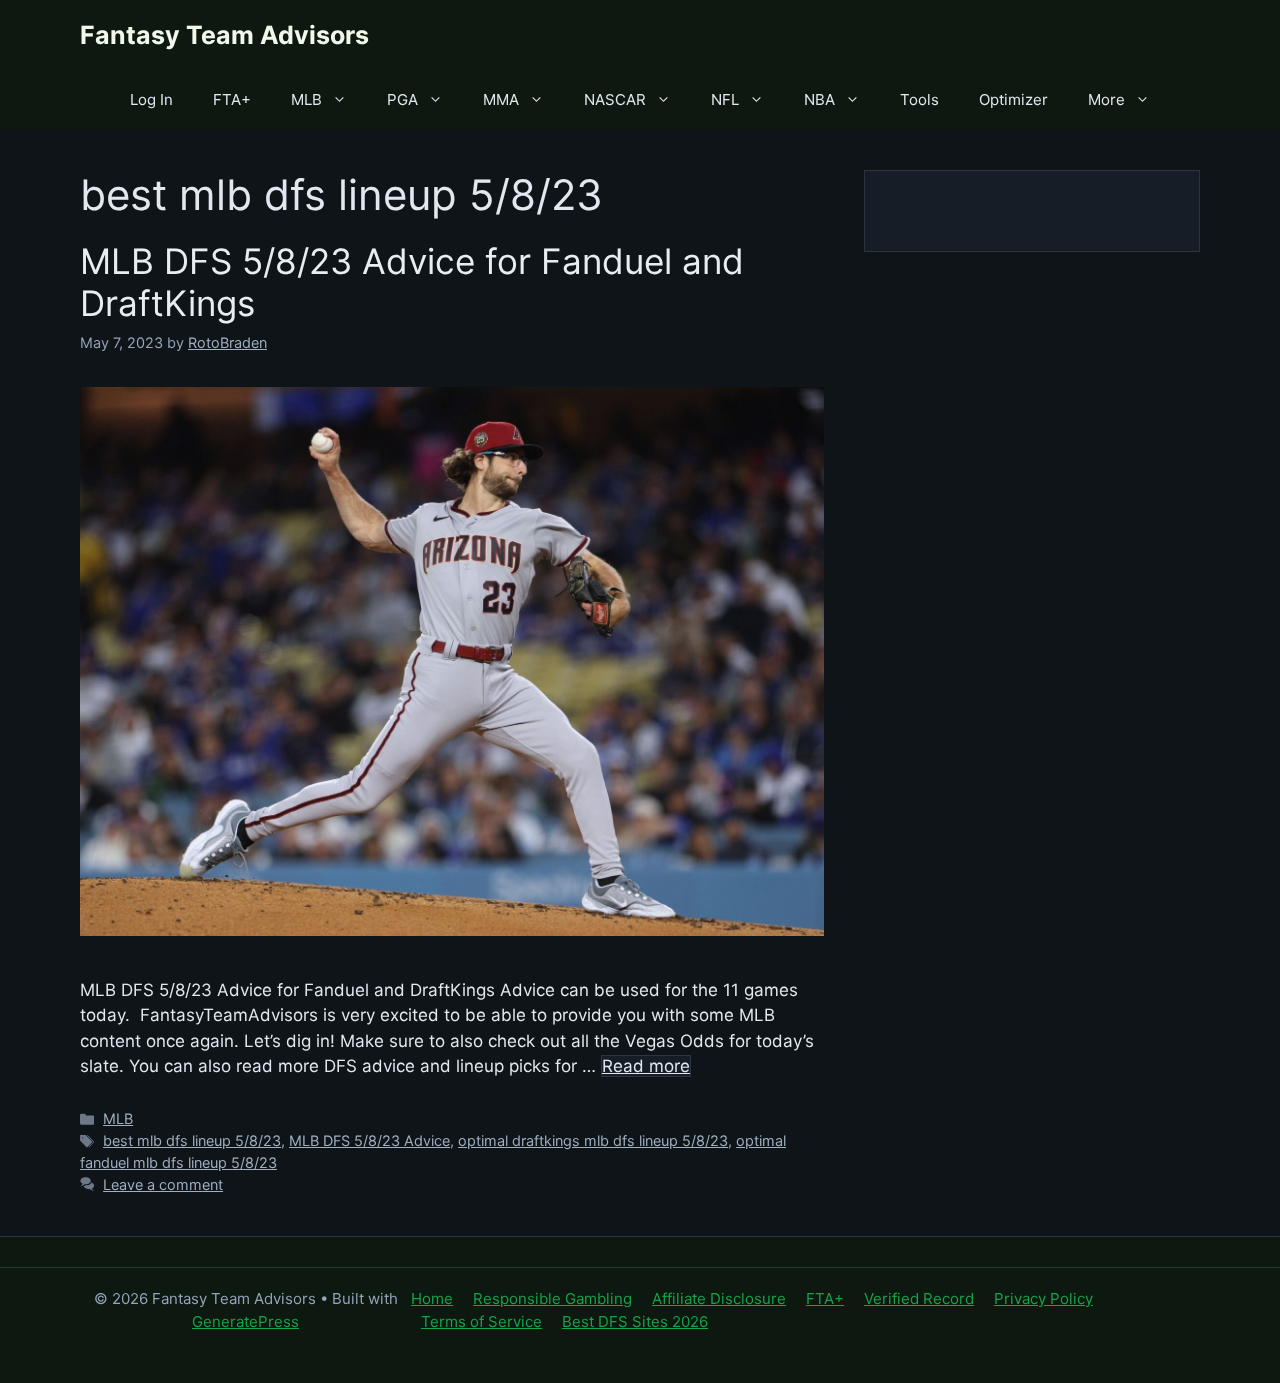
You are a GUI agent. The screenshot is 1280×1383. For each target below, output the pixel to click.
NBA (819, 99)
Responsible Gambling (552, 1298)
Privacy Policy (1043, 1298)
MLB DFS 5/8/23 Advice (369, 1140)
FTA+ (232, 99)
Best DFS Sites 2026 (635, 1321)
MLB (306, 99)
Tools (919, 99)
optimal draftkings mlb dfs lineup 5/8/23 (593, 1140)
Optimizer (1013, 99)
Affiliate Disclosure (719, 1298)
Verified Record (919, 1298)
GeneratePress (245, 1321)
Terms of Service (481, 1321)
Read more (646, 1066)
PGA (402, 99)
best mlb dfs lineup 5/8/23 (192, 1140)
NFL (725, 99)
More (1106, 99)
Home (432, 1298)
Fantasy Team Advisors (224, 35)
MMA (501, 99)
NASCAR (615, 99)
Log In (151, 99)
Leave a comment (163, 1184)
